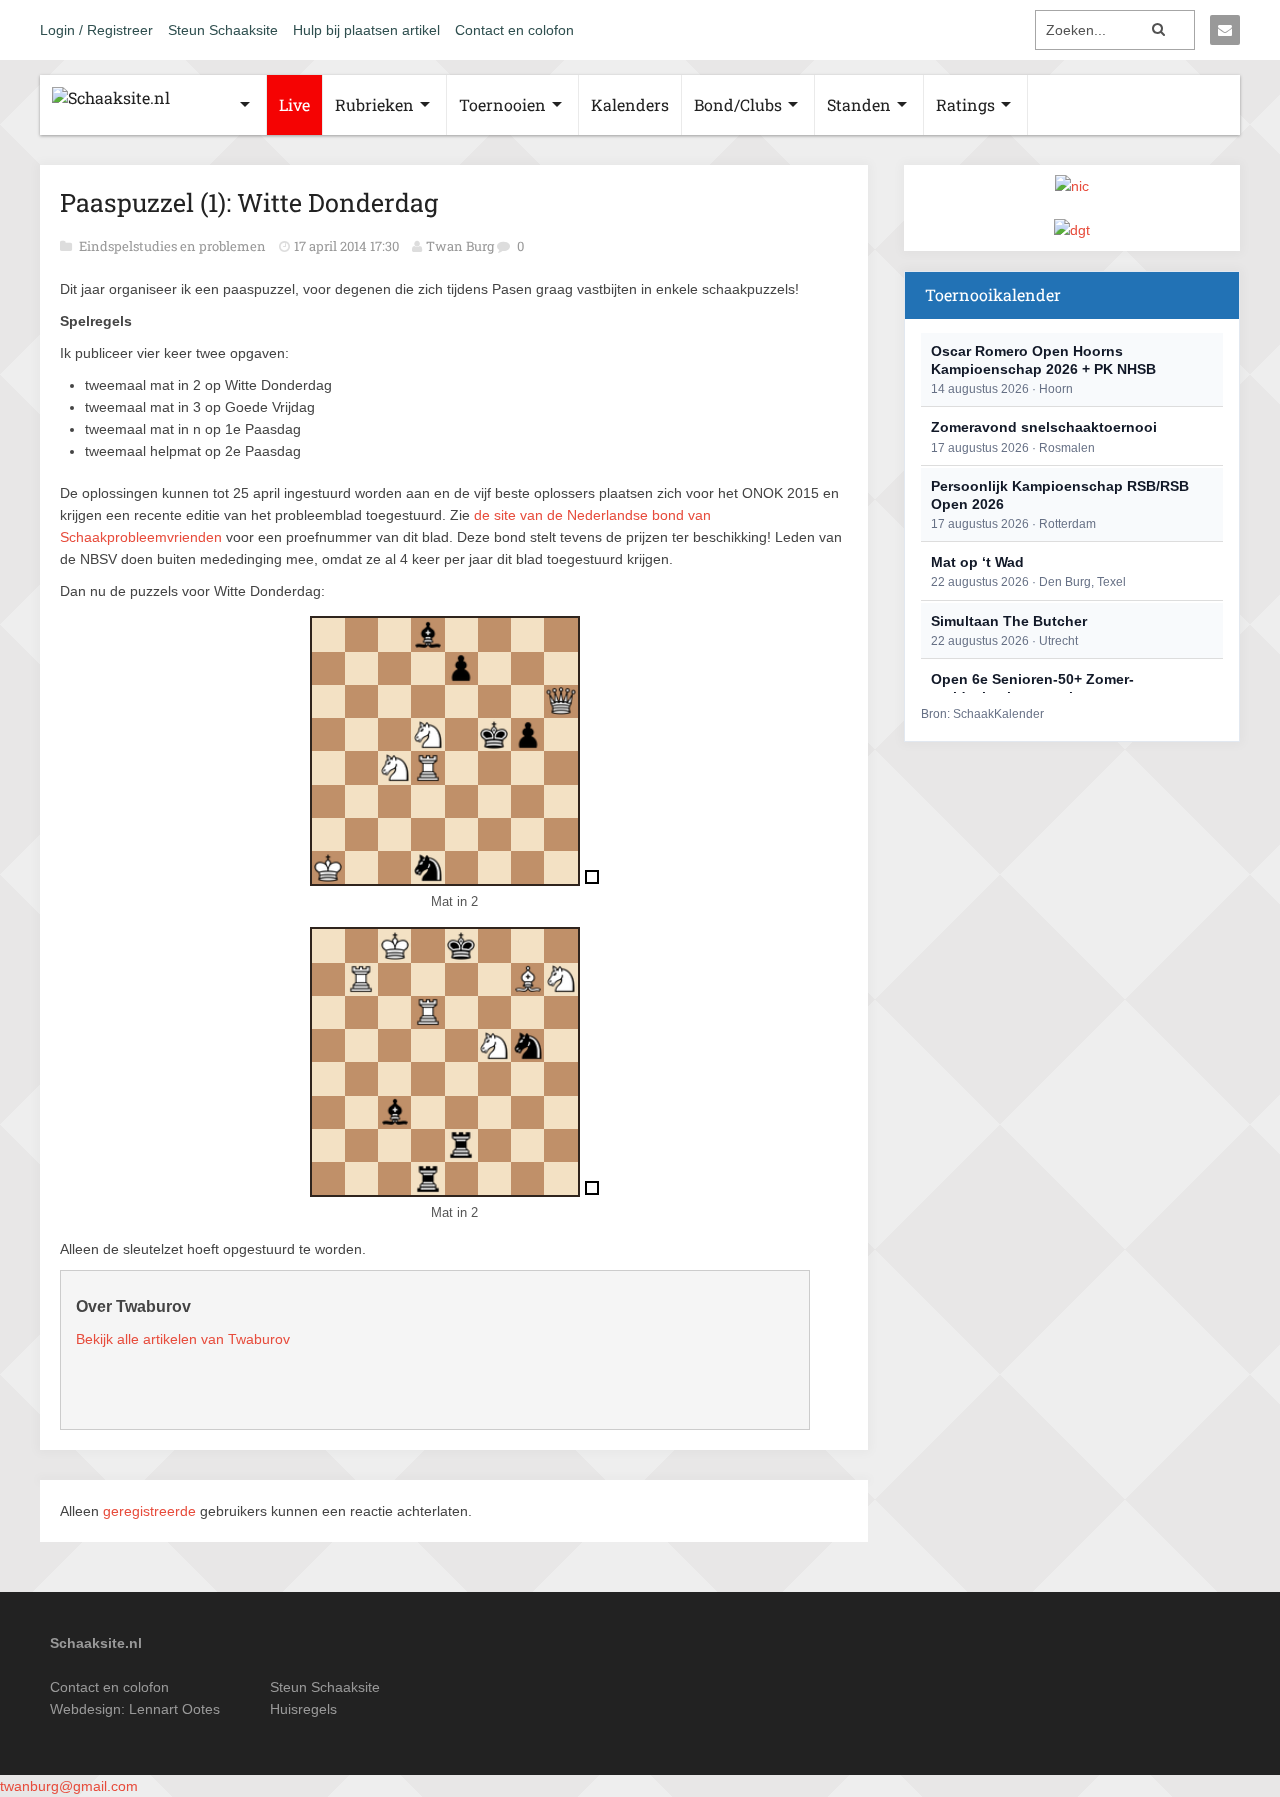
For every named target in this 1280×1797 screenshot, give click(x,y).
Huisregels (303, 1709)
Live (294, 104)
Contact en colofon (514, 30)
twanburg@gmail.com (69, 1786)
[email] (1225, 30)
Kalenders (630, 104)
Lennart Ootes (174, 1709)
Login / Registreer (96, 30)
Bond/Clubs (738, 104)
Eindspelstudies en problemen (174, 246)
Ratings (965, 104)
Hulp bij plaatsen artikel (366, 30)
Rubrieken (374, 104)
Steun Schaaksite (223, 30)
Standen (859, 104)
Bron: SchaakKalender (982, 714)
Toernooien (502, 104)
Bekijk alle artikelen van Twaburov (183, 1339)
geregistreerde (151, 1511)
